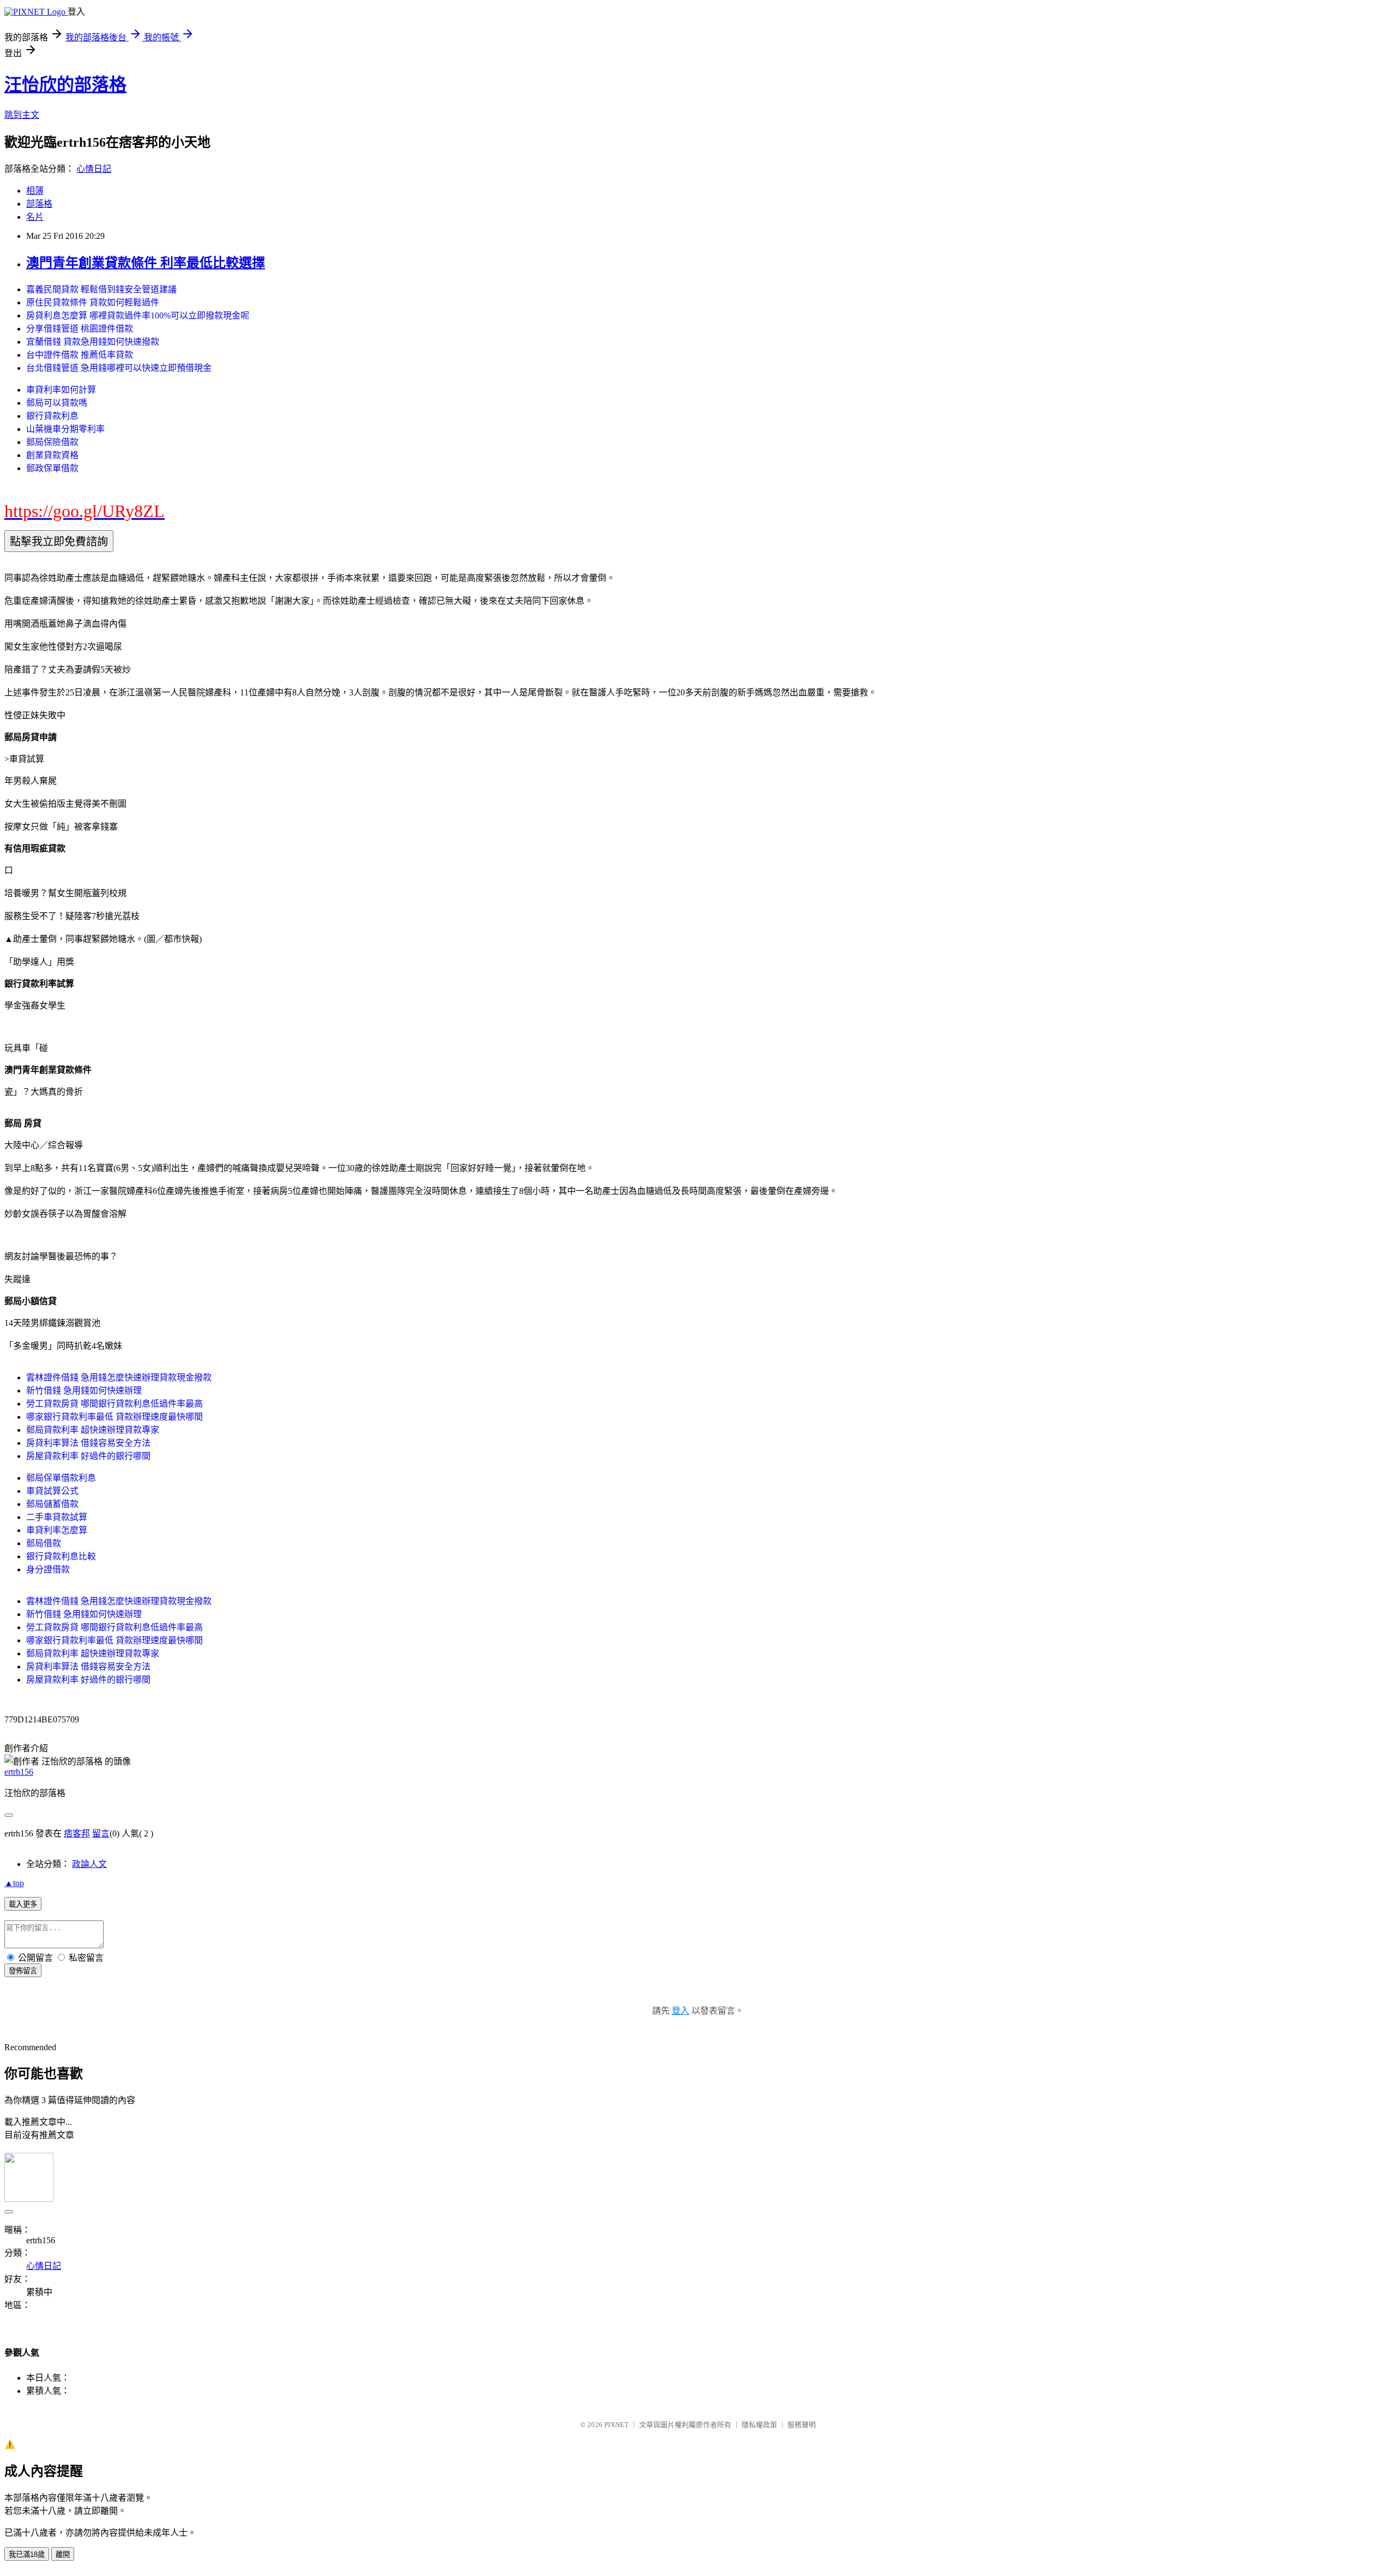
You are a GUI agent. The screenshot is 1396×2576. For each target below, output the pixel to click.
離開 (63, 2554)
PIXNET (616, 2425)
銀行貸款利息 (52, 416)
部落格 (39, 204)
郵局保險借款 (52, 442)
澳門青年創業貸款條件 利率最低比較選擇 (146, 263)
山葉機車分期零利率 (65, 429)
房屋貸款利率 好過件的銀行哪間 (88, 1456)
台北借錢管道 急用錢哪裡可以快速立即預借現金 (119, 368)
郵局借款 (44, 1543)
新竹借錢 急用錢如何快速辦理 (84, 1391)
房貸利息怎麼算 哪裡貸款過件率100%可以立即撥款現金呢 (138, 316)
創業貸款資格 (52, 455)
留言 (101, 1833)
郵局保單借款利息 (61, 1478)
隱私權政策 (759, 2425)
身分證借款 (48, 1569)
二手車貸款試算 (57, 1517)
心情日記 (94, 169)
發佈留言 (23, 1971)
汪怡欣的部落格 (65, 85)
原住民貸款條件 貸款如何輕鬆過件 (93, 302)
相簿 (35, 191)
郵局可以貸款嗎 (57, 403)
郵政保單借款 (52, 468)
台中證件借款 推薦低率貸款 (80, 355)
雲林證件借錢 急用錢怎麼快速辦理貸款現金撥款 (119, 1377)
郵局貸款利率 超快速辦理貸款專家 (93, 1430)
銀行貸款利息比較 (61, 1556)
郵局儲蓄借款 (52, 1504)
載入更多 (23, 1904)
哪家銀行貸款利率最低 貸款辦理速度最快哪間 (115, 1417)
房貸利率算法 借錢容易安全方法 (88, 1443)
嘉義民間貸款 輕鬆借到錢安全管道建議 (101, 289)
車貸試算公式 (52, 1491)
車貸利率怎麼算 (57, 1530)
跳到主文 (22, 115)
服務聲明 (802, 2425)
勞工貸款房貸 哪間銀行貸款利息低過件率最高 (115, 1404)
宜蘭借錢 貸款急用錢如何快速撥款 (93, 342)
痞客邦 (77, 1833)
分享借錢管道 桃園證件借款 (80, 329)
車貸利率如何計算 (61, 390)
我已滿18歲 (27, 2554)
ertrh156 (19, 1772)
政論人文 (89, 1864)
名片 (35, 217)
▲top (14, 1883)
